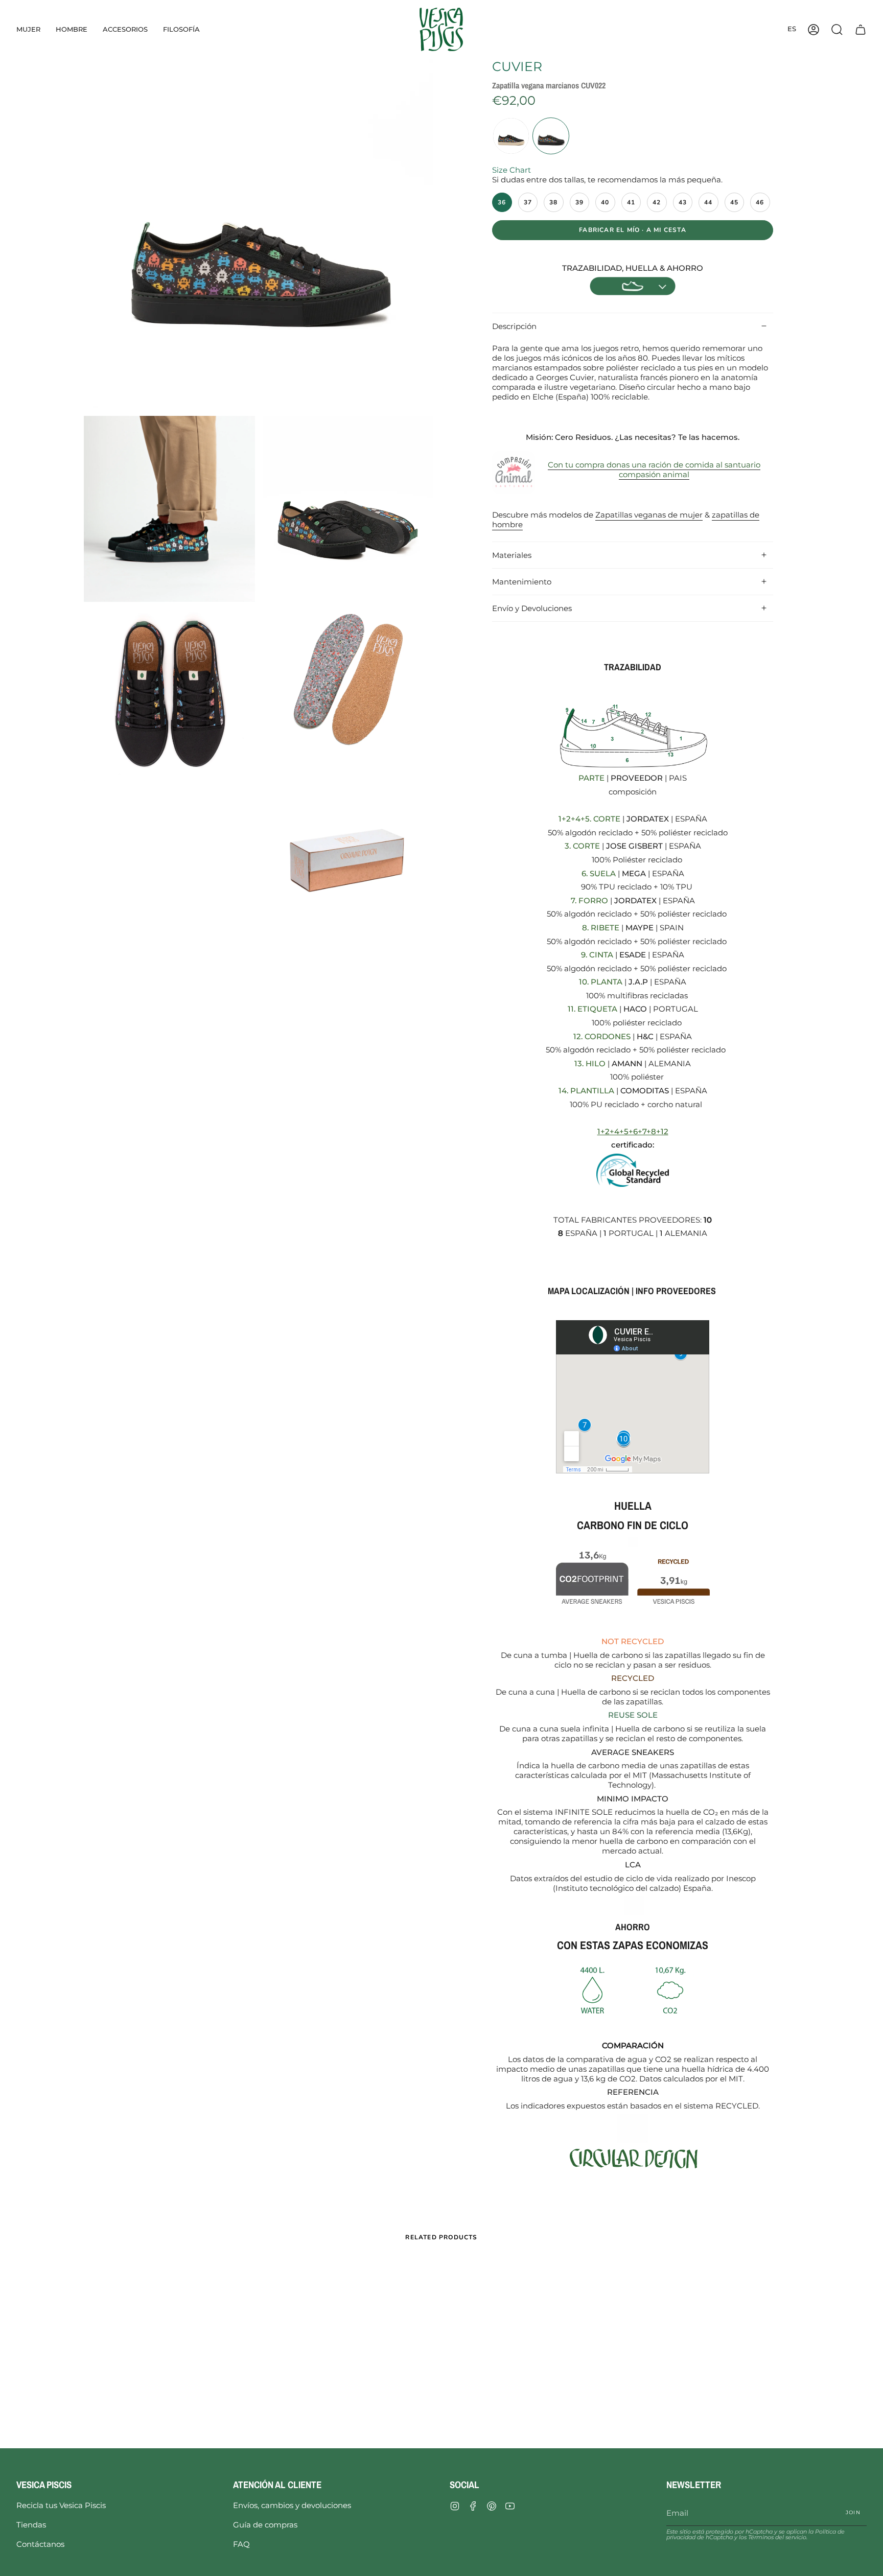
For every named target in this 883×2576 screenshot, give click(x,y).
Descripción (514, 326)
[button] (28, 29)
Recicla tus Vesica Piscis (61, 2505)
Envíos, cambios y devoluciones (292, 2505)
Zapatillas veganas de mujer (649, 515)
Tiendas (31, 2525)
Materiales (512, 555)
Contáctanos (40, 2544)
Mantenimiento (522, 582)
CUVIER (517, 66)
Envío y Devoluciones (532, 608)
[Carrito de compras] (861, 29)
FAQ (241, 2544)
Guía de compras (265, 2525)
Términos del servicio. (778, 2537)
